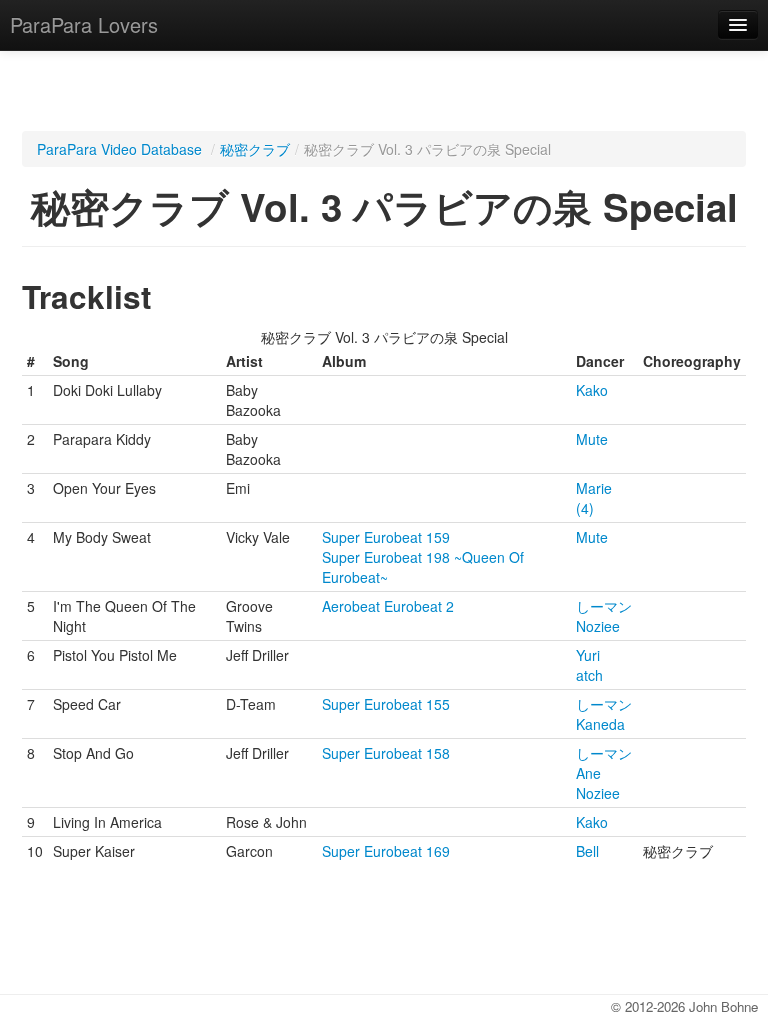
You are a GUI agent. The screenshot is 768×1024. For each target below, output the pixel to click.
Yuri (588, 655)
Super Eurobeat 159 (386, 537)
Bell (587, 851)
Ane (588, 773)
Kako (592, 390)
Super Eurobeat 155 (386, 704)
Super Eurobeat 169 (386, 851)
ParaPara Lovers (84, 24)
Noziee (598, 626)
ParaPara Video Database (119, 149)
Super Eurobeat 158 (386, 753)
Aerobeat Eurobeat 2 (388, 606)
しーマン (604, 606)
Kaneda (600, 724)
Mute (592, 439)
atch (589, 675)
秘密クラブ (255, 149)
